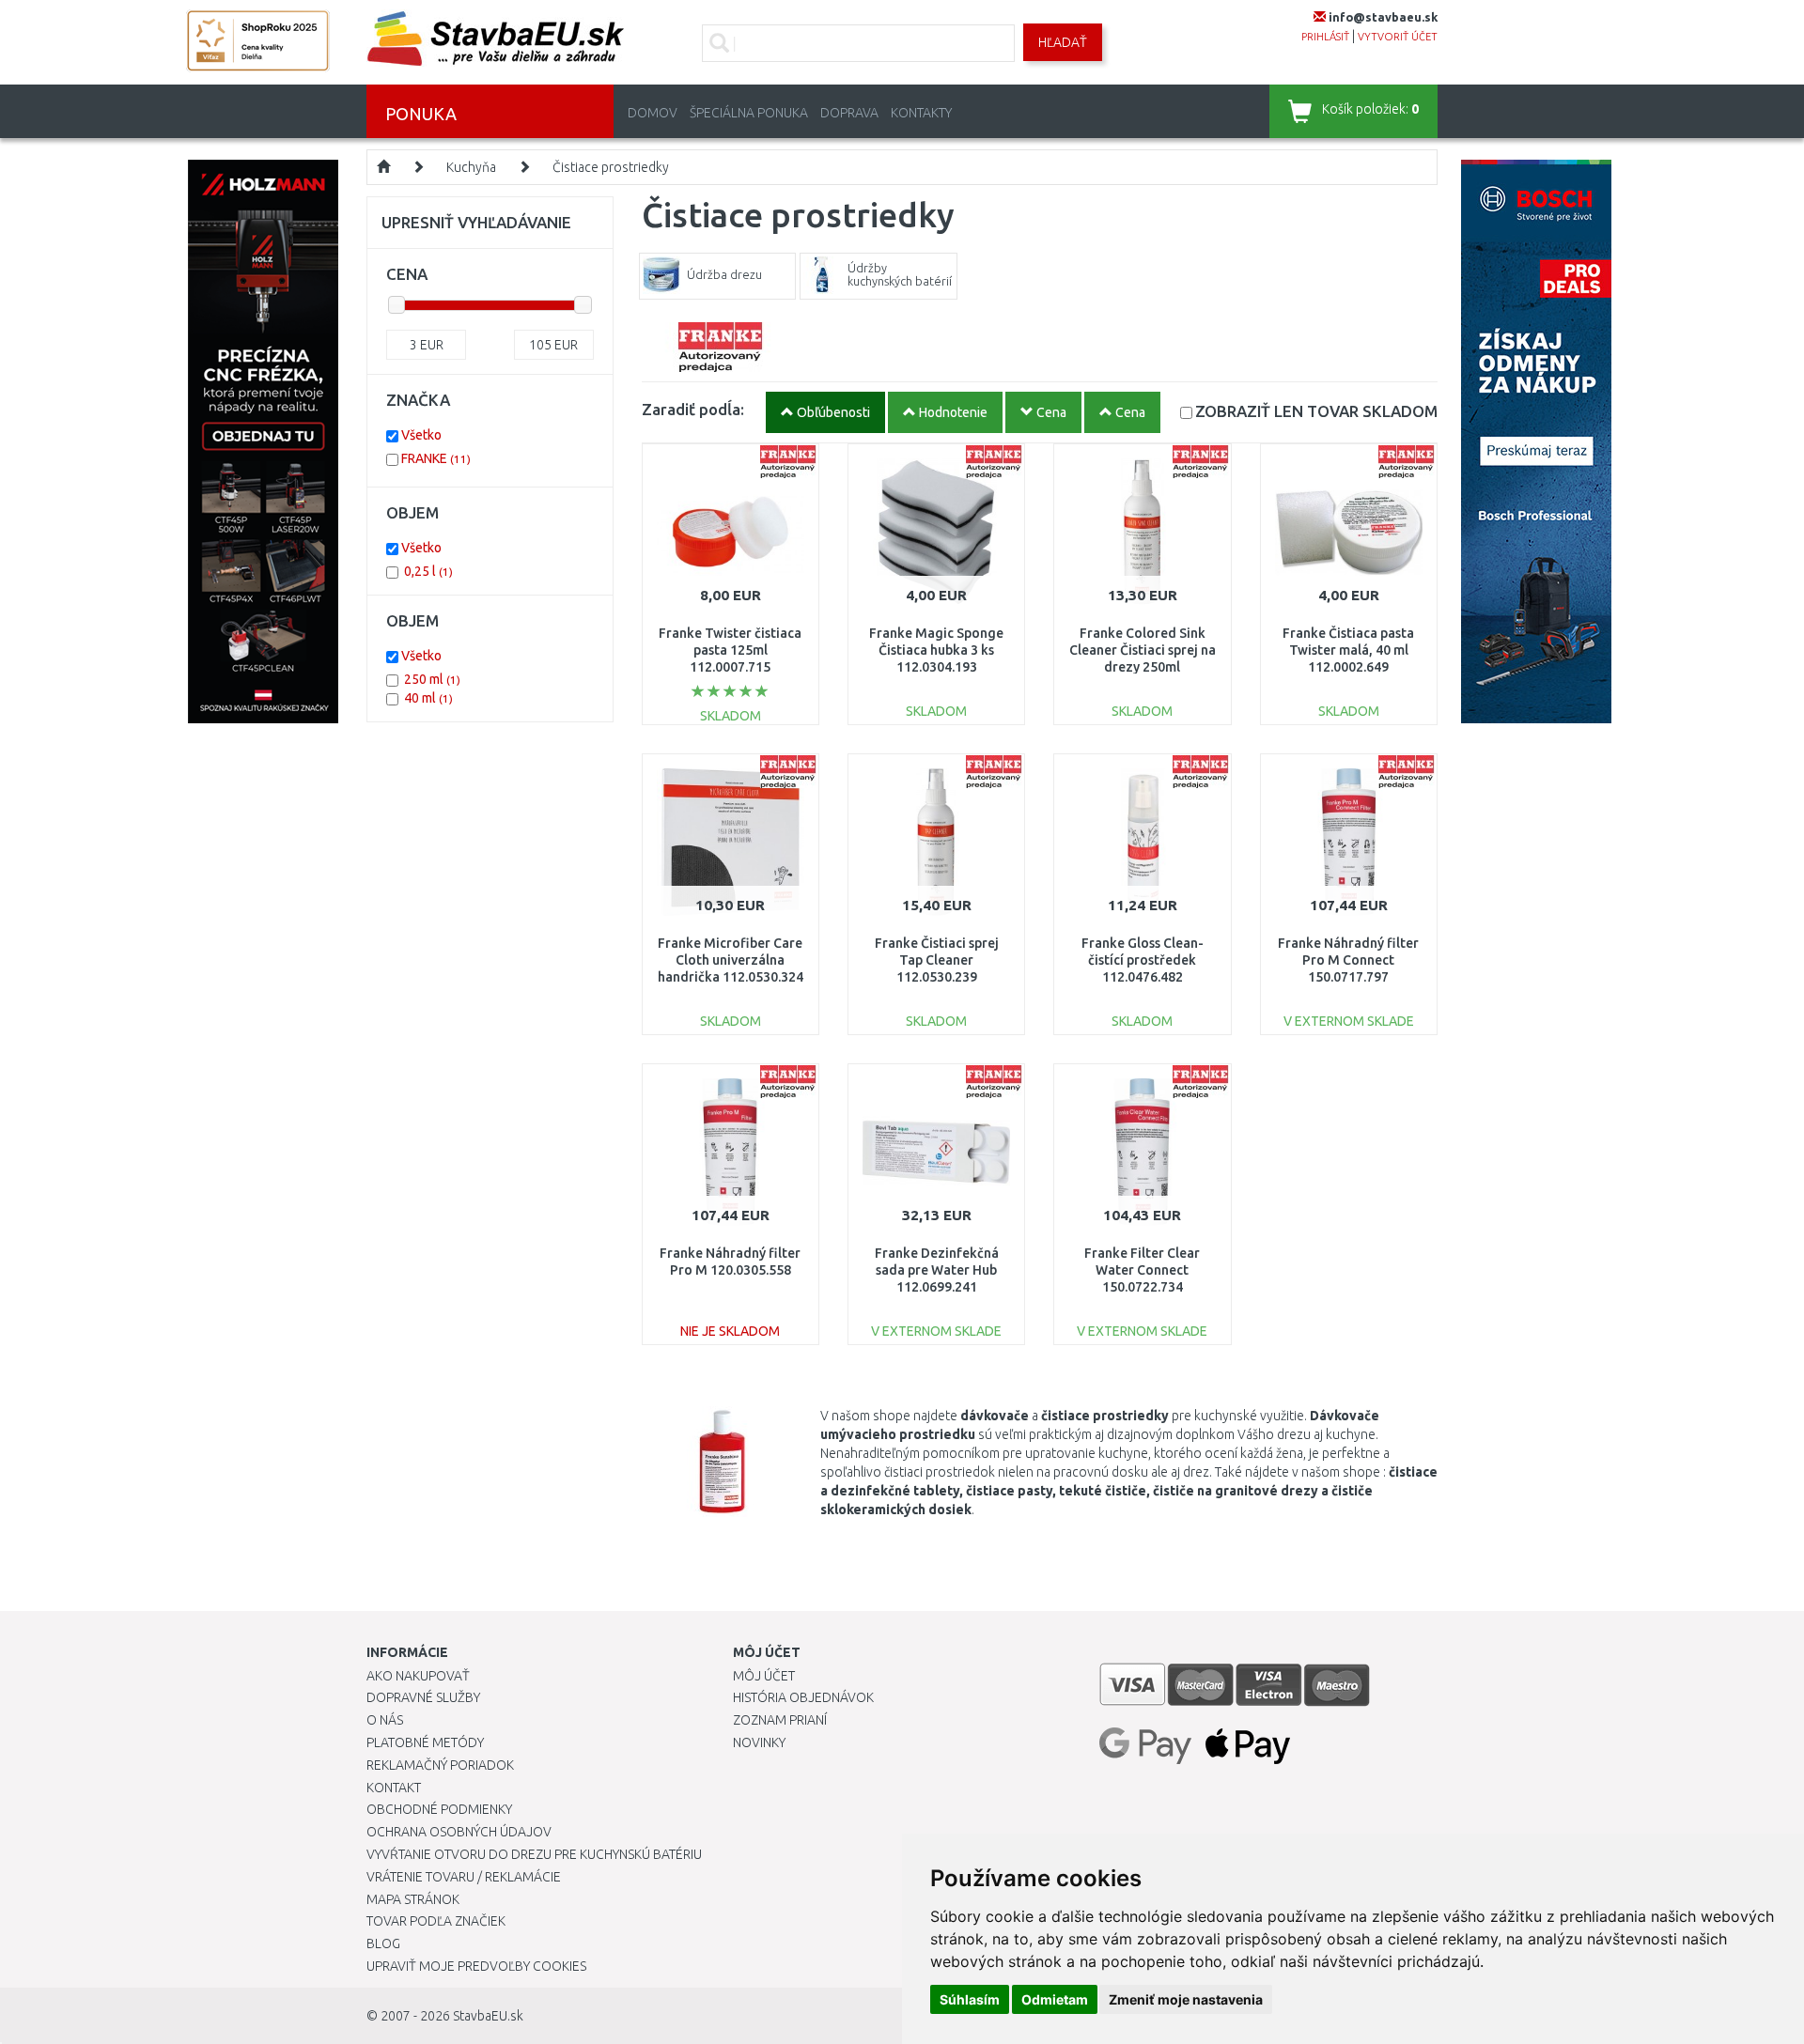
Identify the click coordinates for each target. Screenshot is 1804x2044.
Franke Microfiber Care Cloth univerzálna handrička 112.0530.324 (731, 960)
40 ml (428, 698)
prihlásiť (1325, 37)
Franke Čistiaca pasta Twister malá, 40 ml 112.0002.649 (1348, 650)
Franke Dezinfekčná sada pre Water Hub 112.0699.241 (937, 1270)
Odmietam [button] (1055, 1999)
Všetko (421, 435)
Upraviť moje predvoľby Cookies (476, 1966)
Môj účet (764, 1676)
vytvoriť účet (1398, 37)
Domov (653, 113)
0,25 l (428, 571)
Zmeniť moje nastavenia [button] (1186, 1999)
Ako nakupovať (418, 1676)
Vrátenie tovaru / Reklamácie (464, 1877)
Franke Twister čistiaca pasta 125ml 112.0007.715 (730, 650)
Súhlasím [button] (970, 1999)
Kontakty (921, 113)
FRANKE (436, 458)
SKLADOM (1316, 411)
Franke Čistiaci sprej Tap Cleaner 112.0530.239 (937, 960)
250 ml (432, 679)
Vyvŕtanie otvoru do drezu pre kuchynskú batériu (534, 1854)
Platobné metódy (425, 1742)
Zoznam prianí (780, 1720)
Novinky (759, 1742)
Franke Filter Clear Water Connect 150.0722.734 (1142, 1270)
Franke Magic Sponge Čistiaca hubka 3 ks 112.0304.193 (936, 650)
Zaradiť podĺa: (693, 409)
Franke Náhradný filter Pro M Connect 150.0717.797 (1348, 960)
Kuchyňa (471, 167)
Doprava (849, 113)
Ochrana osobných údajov (459, 1832)
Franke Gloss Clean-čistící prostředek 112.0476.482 (1143, 960)
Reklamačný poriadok (440, 1765)
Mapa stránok (413, 1899)
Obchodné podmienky (439, 1809)
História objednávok (803, 1697)
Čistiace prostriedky (611, 167)
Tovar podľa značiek (436, 1921)
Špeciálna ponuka (749, 113)
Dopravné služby (423, 1697)
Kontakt (394, 1788)
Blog (383, 1943)
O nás (385, 1720)
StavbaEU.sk (488, 2016)
